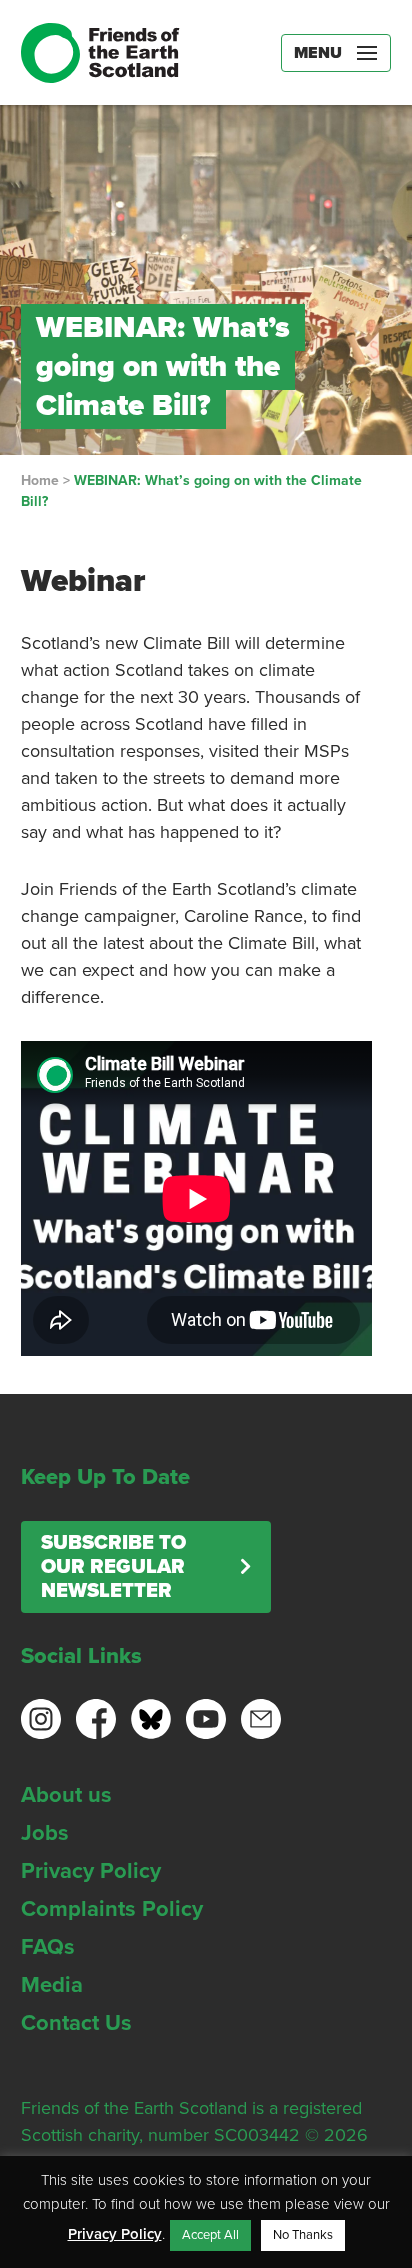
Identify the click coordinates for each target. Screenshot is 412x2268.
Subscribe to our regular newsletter (113, 1567)
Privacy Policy (91, 1871)
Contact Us (76, 2023)
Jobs (45, 1833)
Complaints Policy (112, 1909)
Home (40, 480)
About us (66, 1795)
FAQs (48, 1947)
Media (52, 1985)
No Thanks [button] (303, 2235)
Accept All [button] (210, 2235)
